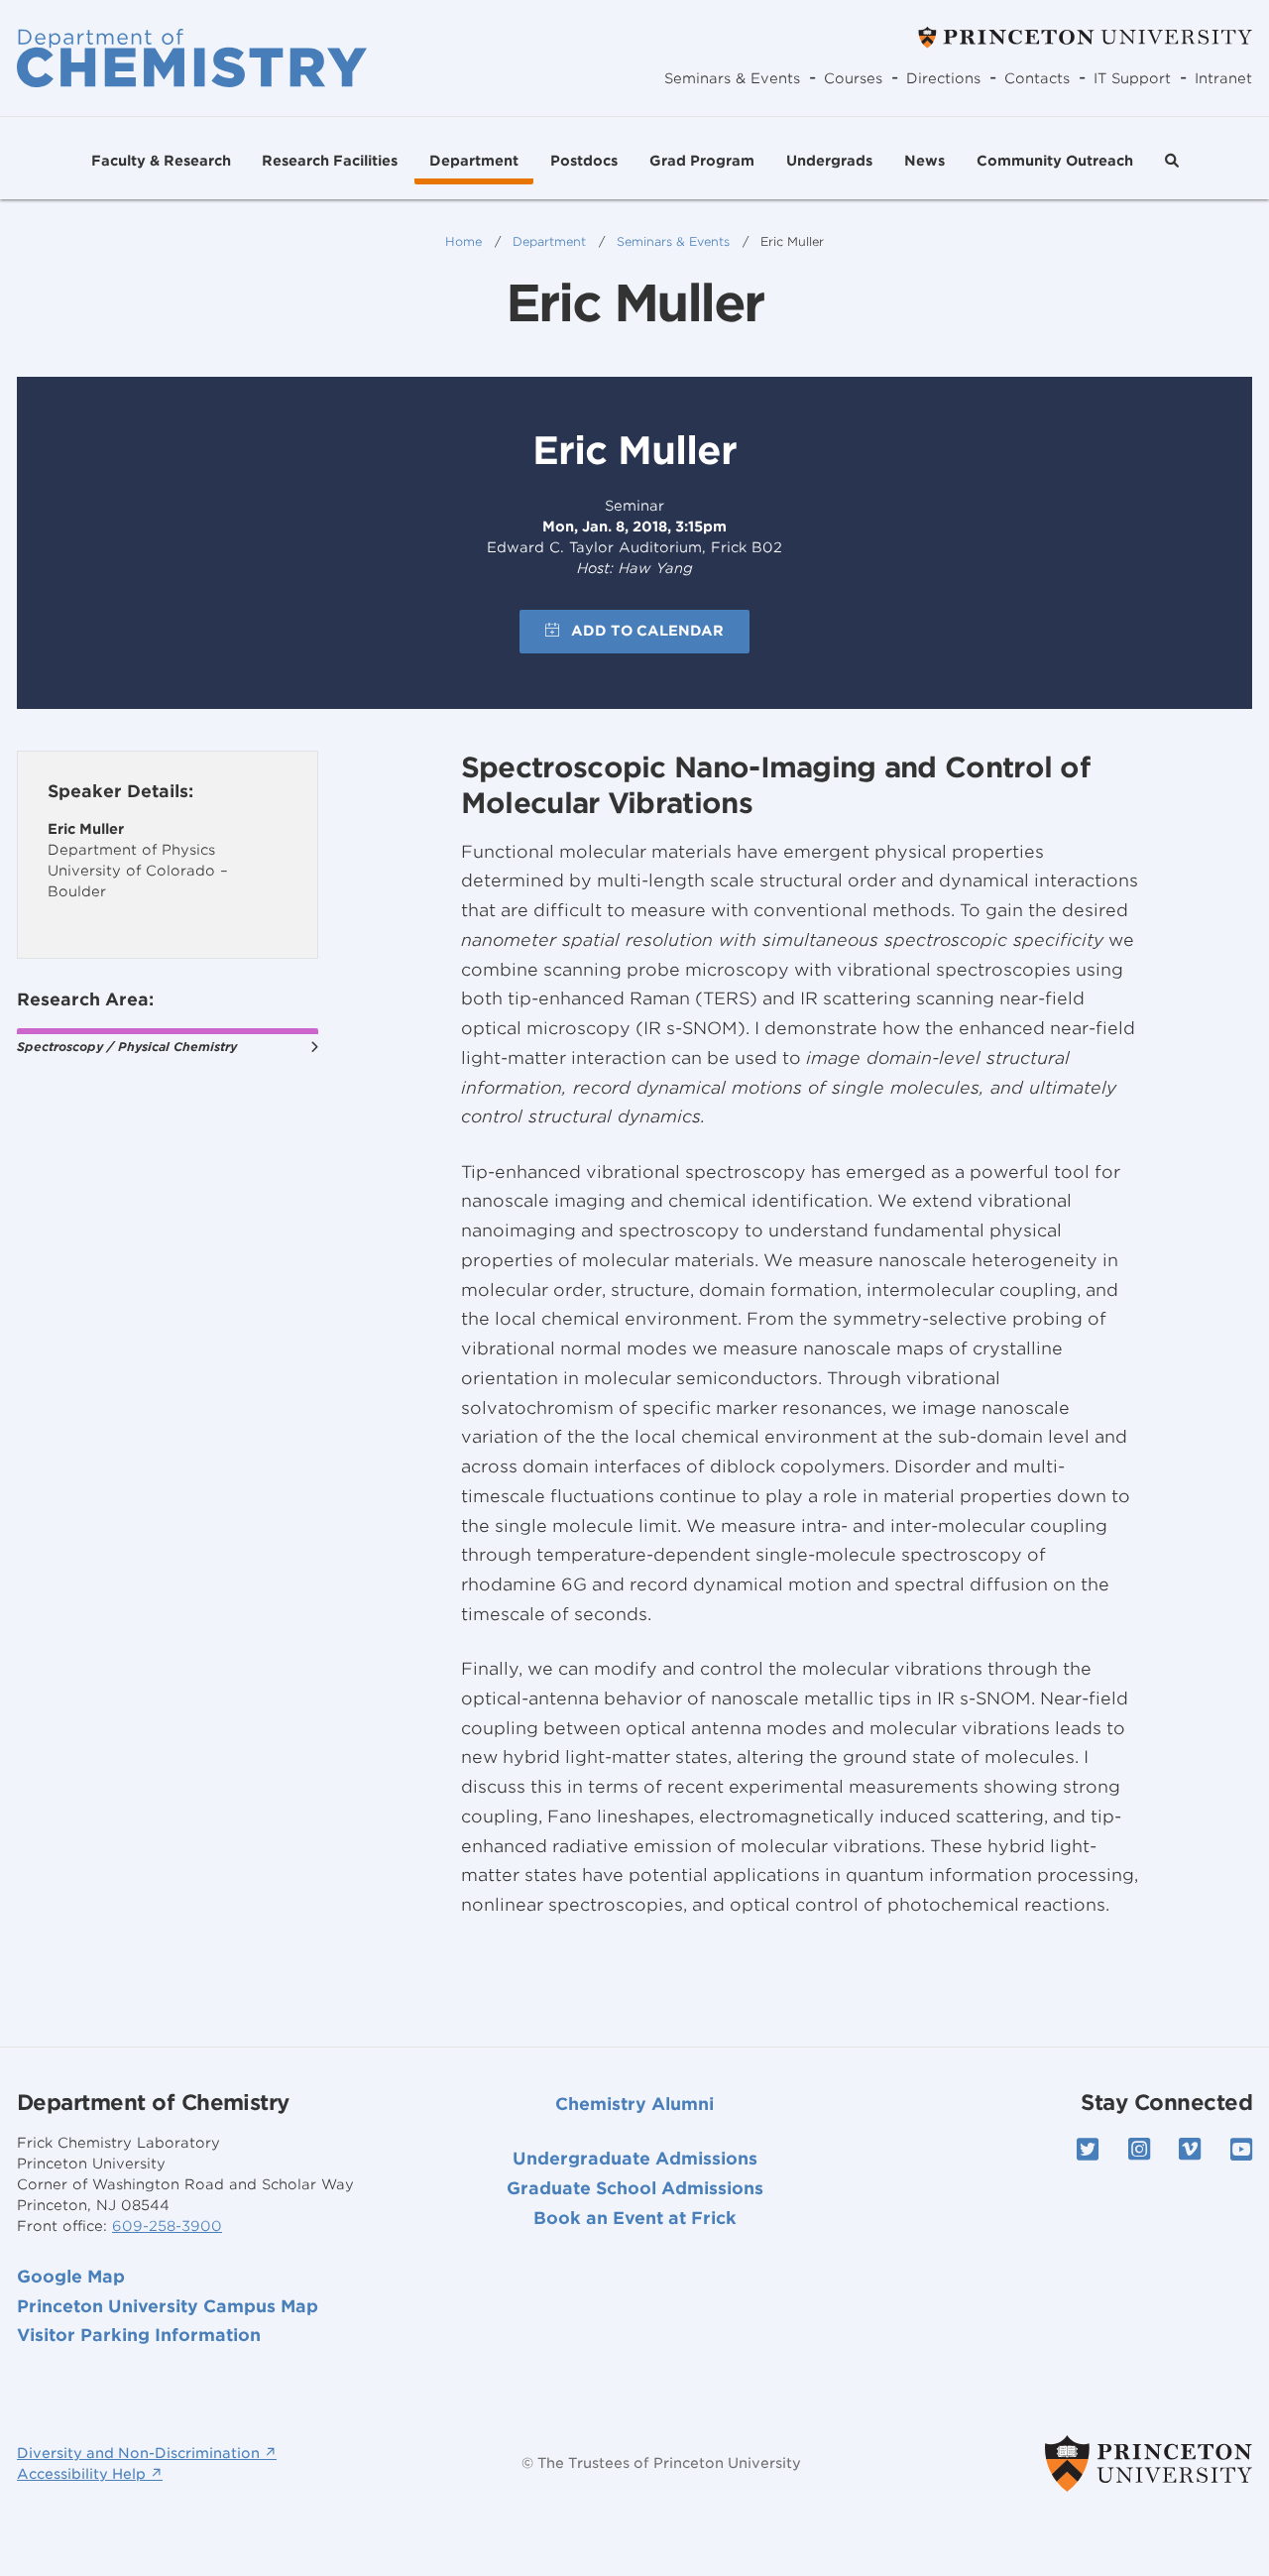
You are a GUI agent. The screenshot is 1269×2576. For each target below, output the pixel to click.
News (924, 161)
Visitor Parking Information (139, 2335)
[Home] (192, 58)
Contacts (1037, 78)
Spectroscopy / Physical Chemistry (127, 1047)
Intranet (1223, 78)
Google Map (71, 2277)
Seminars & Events (732, 78)
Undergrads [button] (829, 161)
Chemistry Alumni (634, 2104)
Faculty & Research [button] (161, 161)
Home (463, 241)
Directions (943, 78)
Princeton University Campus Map (168, 2306)
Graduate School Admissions (635, 2188)
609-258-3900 (167, 2226)
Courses (853, 78)
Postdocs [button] (584, 161)
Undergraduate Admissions (635, 2159)
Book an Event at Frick (635, 2218)
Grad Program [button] (702, 161)
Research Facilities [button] (330, 161)
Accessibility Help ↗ (90, 2474)
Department (549, 241)
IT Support (1132, 78)
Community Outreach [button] (1055, 161)
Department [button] (474, 161)
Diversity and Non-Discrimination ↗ (147, 2453)
